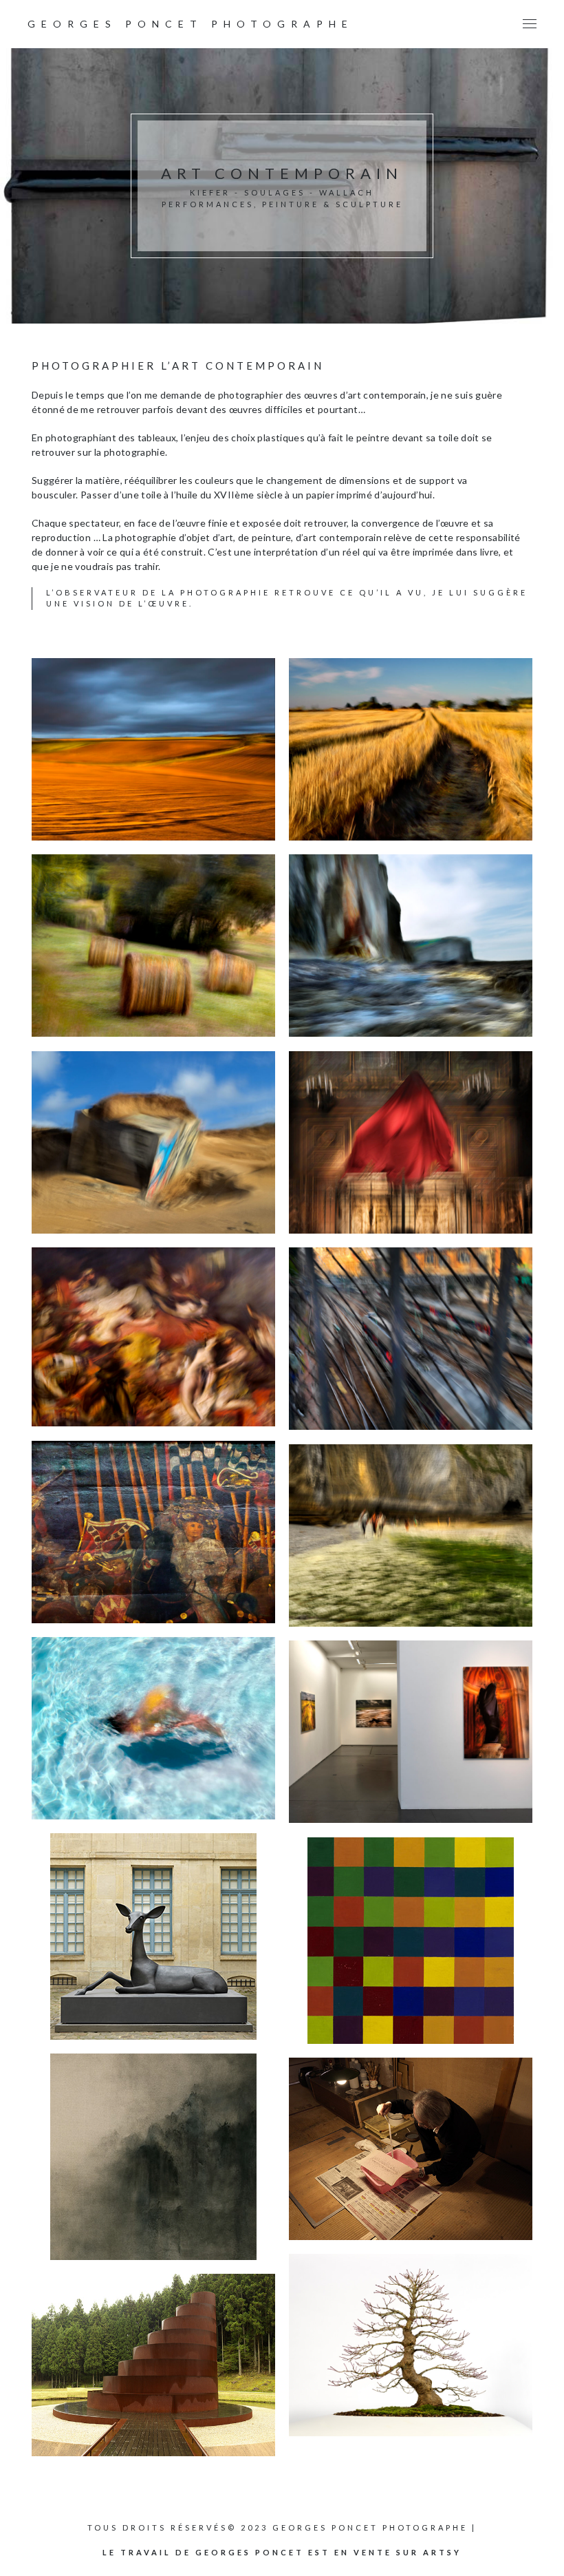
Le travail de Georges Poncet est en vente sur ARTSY (282, 2552)
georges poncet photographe (191, 24)
